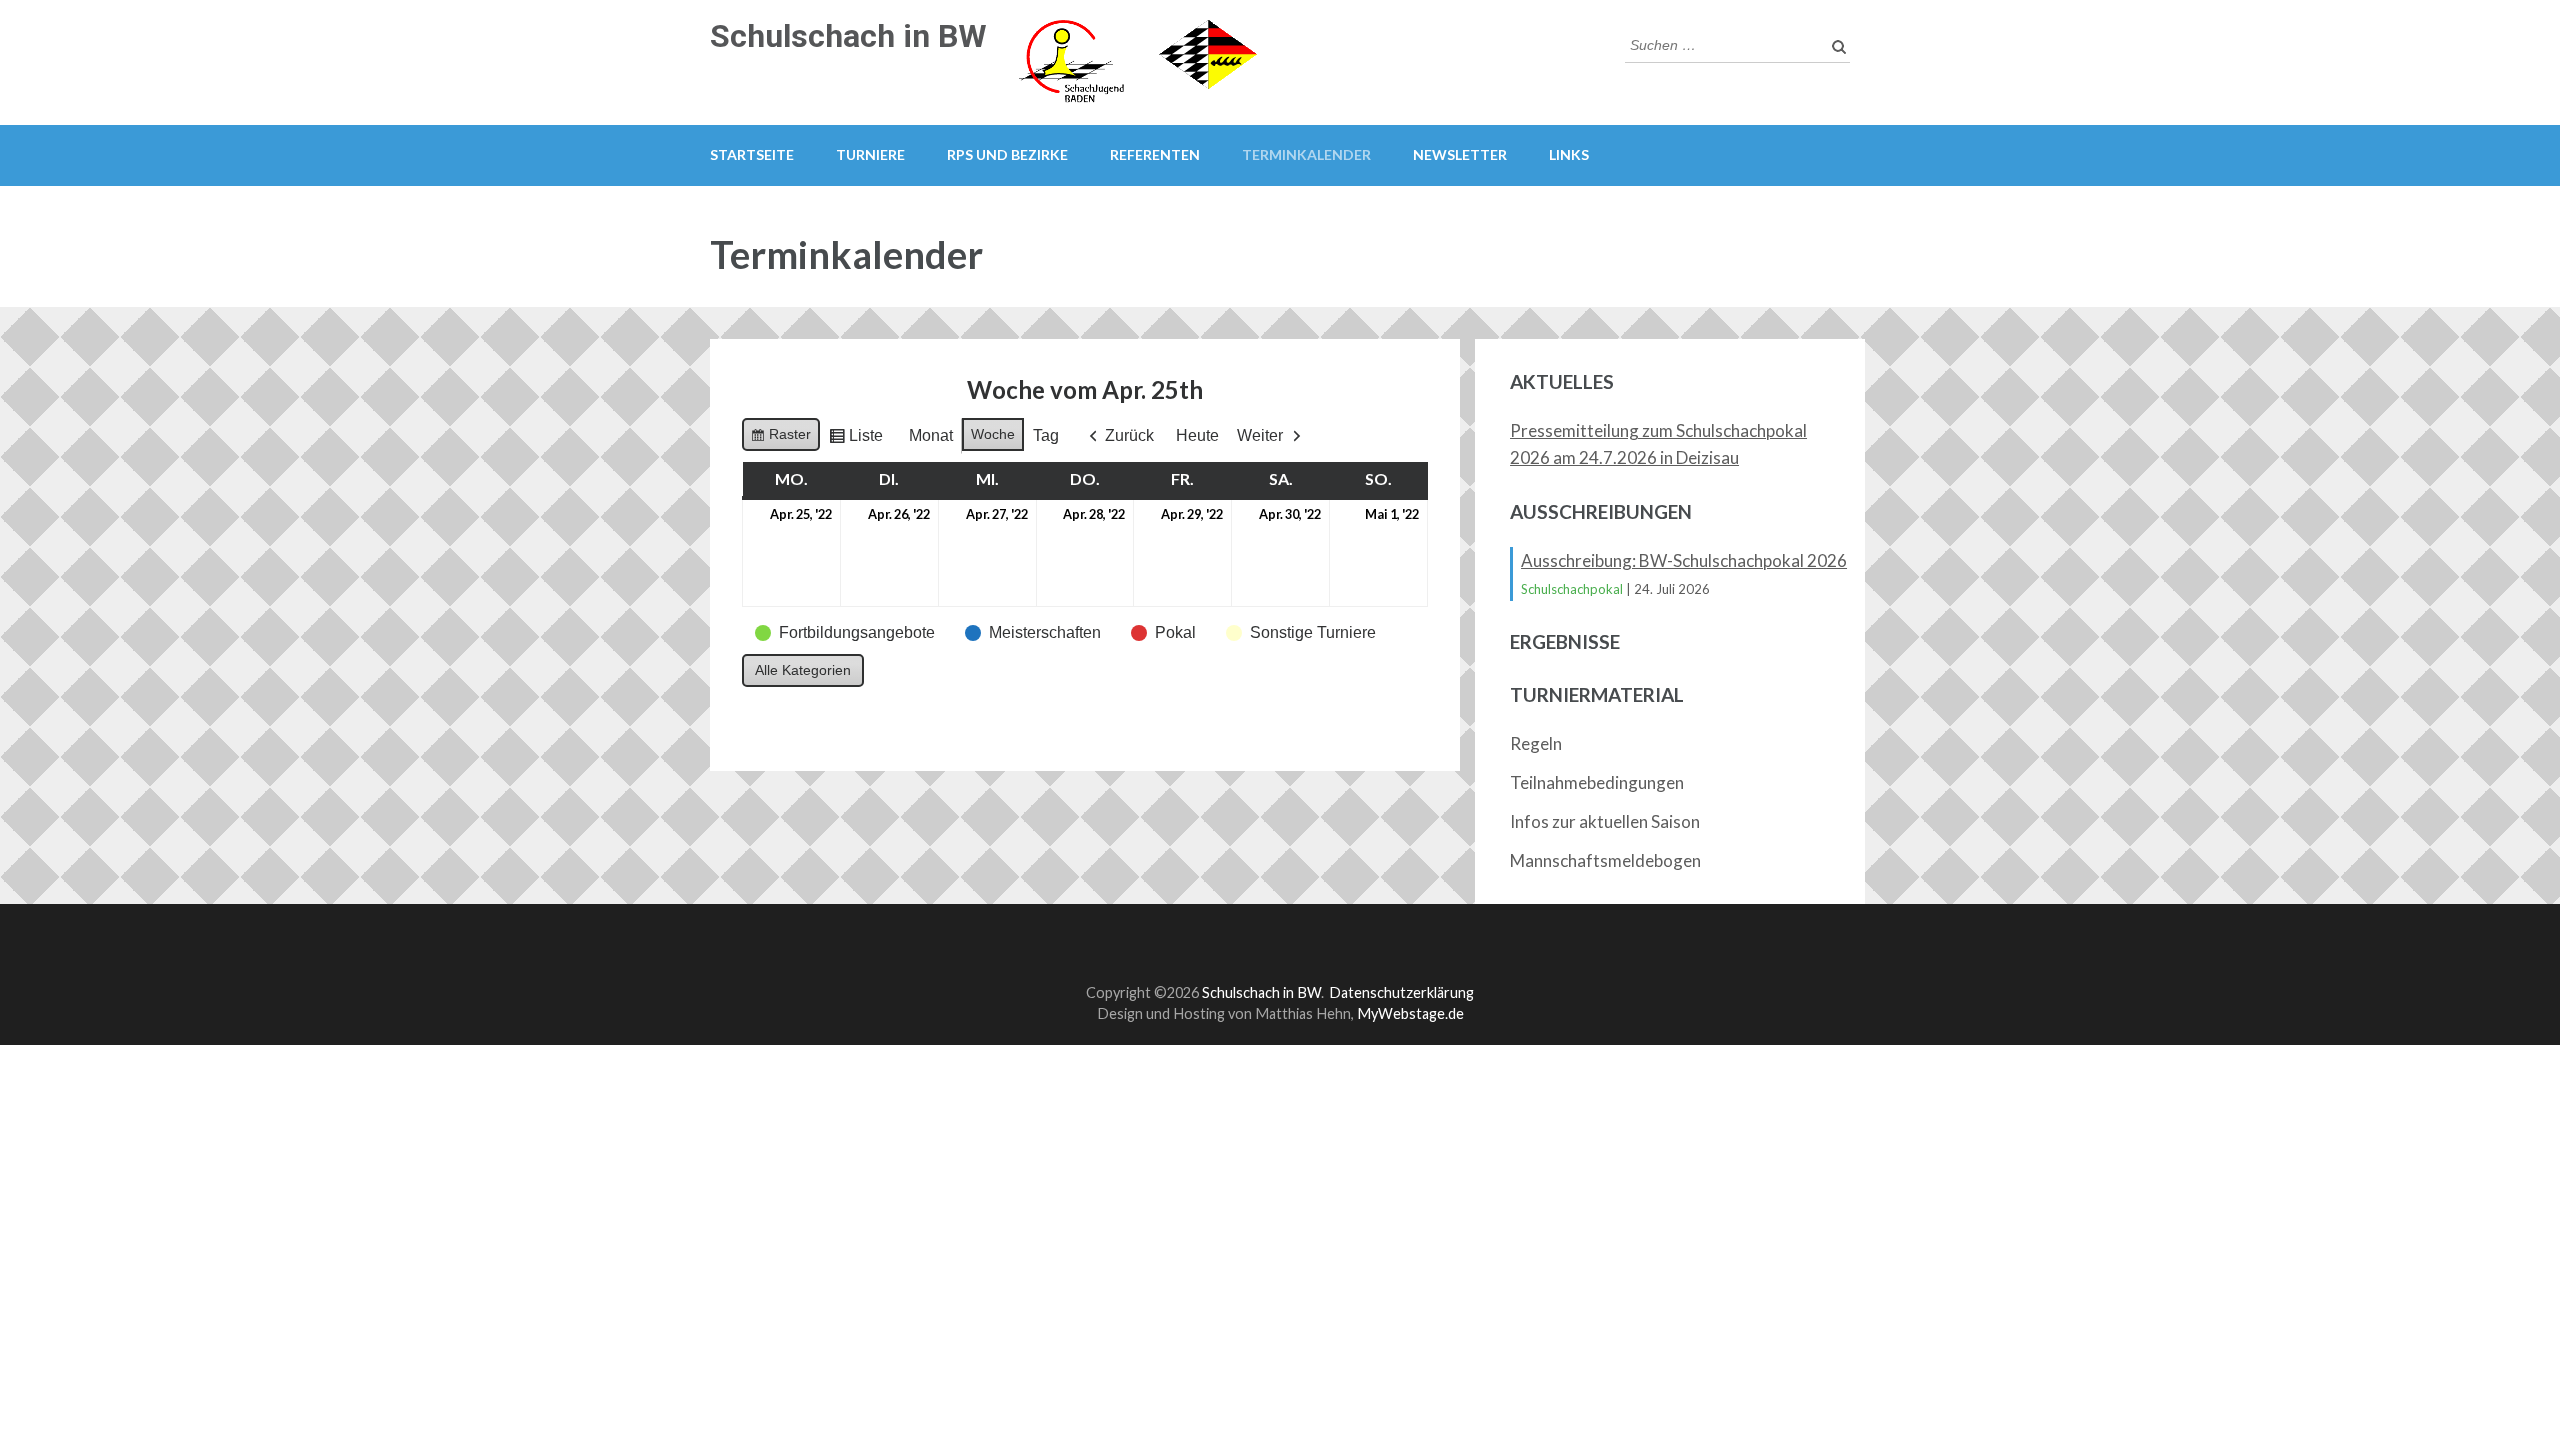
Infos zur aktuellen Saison (1605, 821)
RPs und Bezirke (1007, 154)
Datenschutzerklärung (1401, 992)
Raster (780, 438)
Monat (931, 435)
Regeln (1536, 743)
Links (1569, 154)
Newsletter (1460, 154)
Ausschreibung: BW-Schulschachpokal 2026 (1684, 560)
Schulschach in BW (848, 36)
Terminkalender (1306, 154)
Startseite (752, 154)
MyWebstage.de (1410, 1013)
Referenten (1155, 154)
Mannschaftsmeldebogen (1605, 860)
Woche (993, 434)
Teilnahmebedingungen (1597, 782)
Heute (1197, 435)
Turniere (870, 154)
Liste (855, 440)
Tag (1046, 435)
